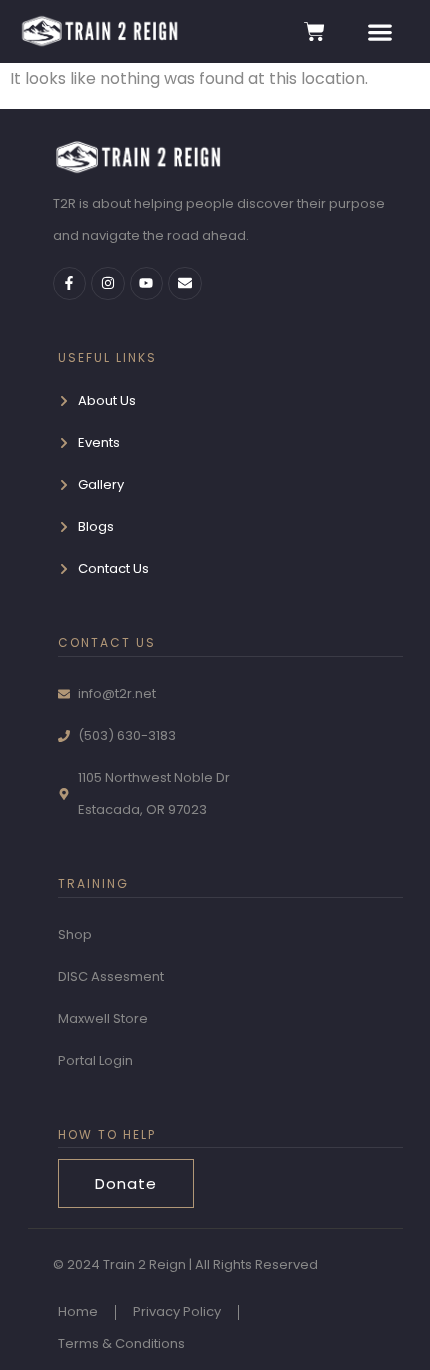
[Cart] (314, 31)
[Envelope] (185, 284)
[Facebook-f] (70, 284)
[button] (379, 31)
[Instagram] (108, 284)
